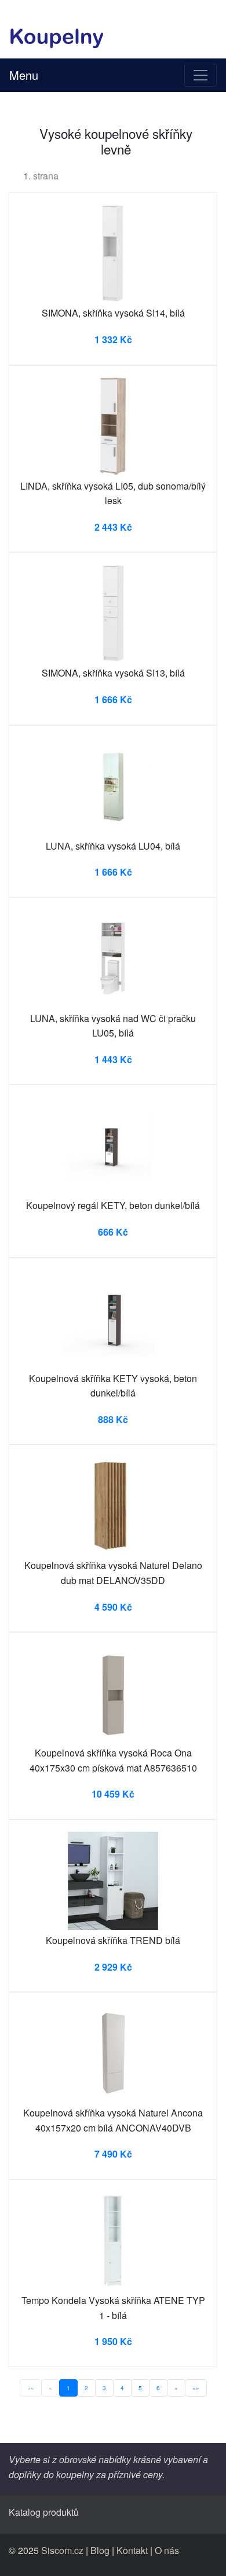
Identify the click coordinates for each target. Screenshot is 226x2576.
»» (196, 2388)
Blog (100, 2550)
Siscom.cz (62, 2550)
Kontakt (132, 2550)
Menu (24, 75)
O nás (167, 2550)
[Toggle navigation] (201, 75)
